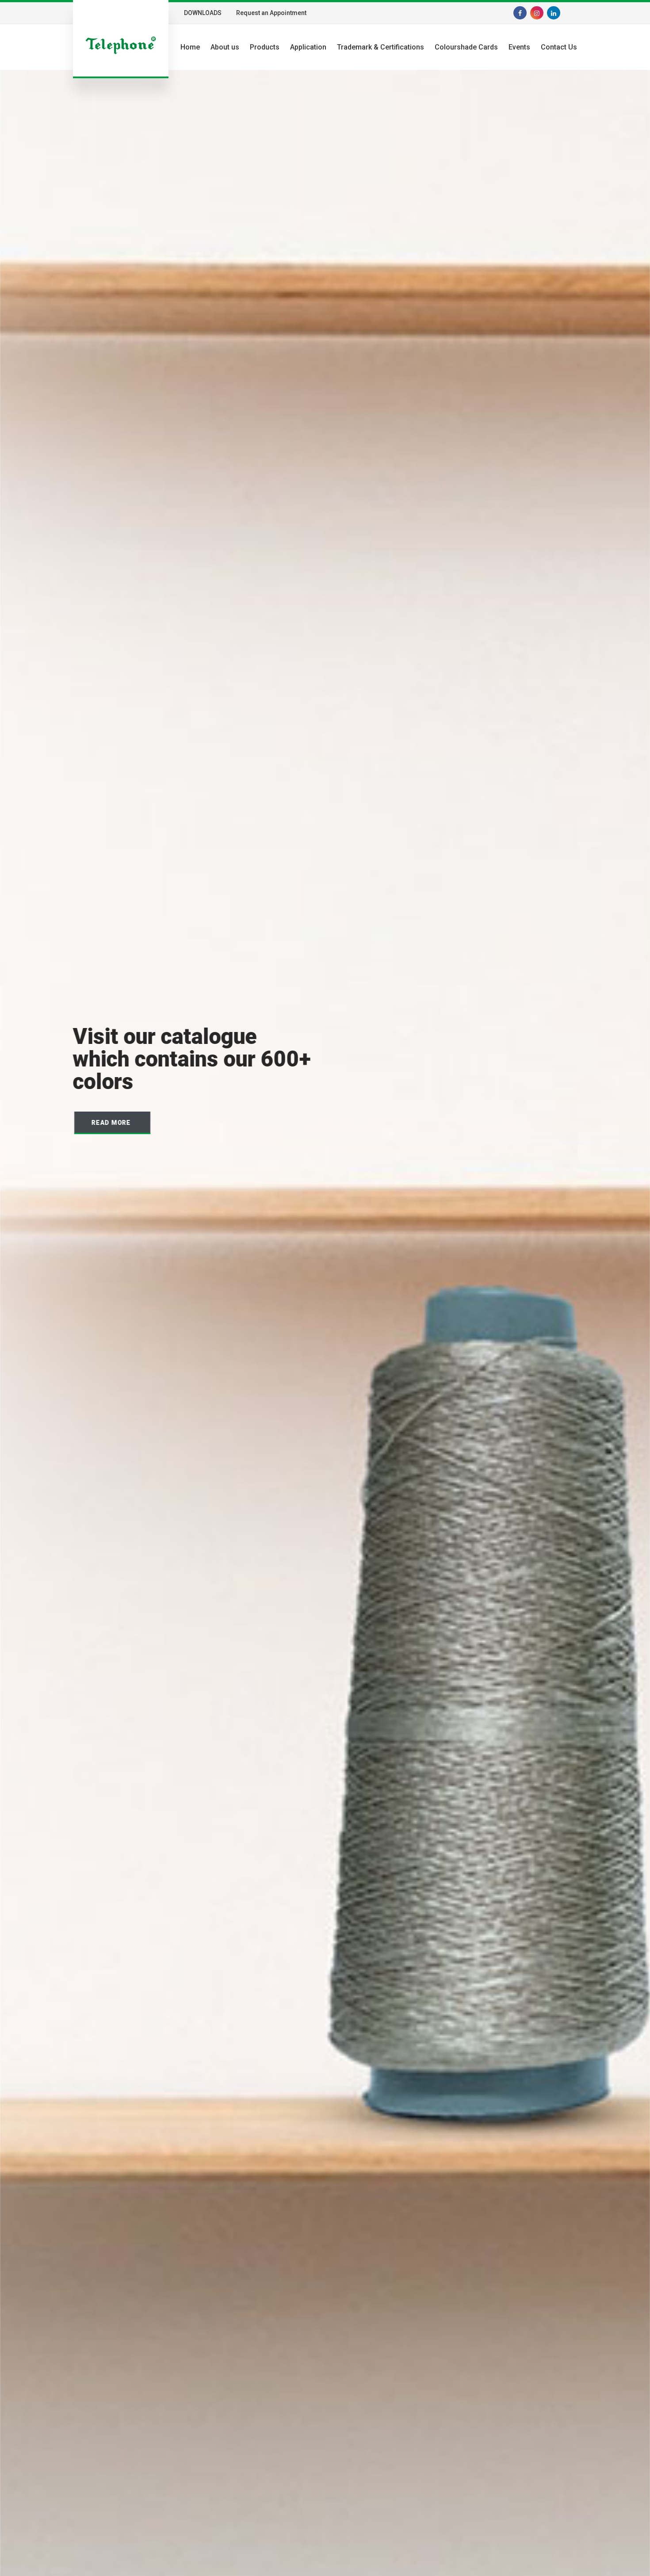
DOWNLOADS (203, 13)
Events (519, 47)
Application (308, 47)
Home (190, 47)
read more (111, 1123)
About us (225, 47)
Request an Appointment (271, 13)
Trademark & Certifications (380, 47)
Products (265, 47)
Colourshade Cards (466, 47)
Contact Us (559, 47)
